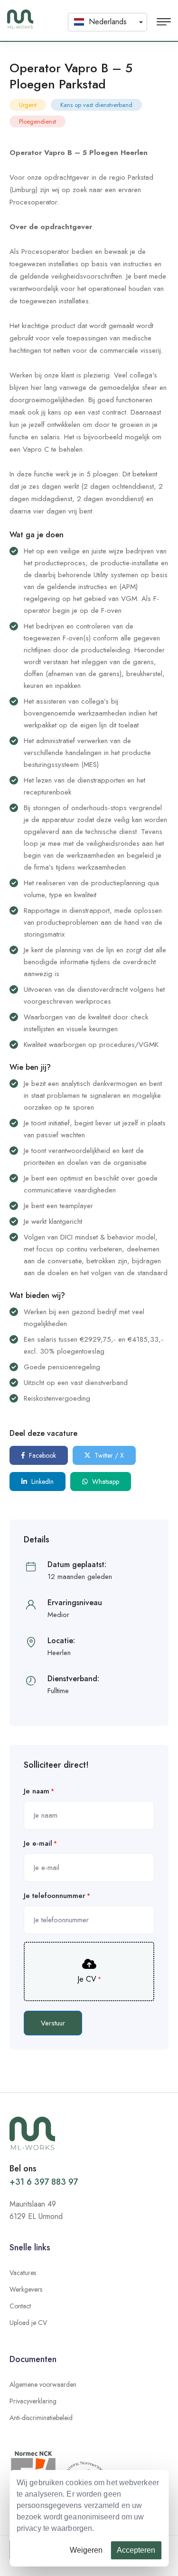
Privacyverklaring (33, 2401)
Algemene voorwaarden (43, 2384)
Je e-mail (38, 1843)
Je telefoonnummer (55, 1896)
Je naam (37, 1791)
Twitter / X (108, 1455)
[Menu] (164, 22)
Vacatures (23, 2273)
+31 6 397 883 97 (44, 2182)
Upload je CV (28, 2323)
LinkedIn (42, 1482)
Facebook (42, 1455)
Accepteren (136, 2550)
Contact (20, 2306)
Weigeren (86, 2550)
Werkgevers (26, 2289)
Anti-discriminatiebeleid (41, 2418)
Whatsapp (105, 1482)
